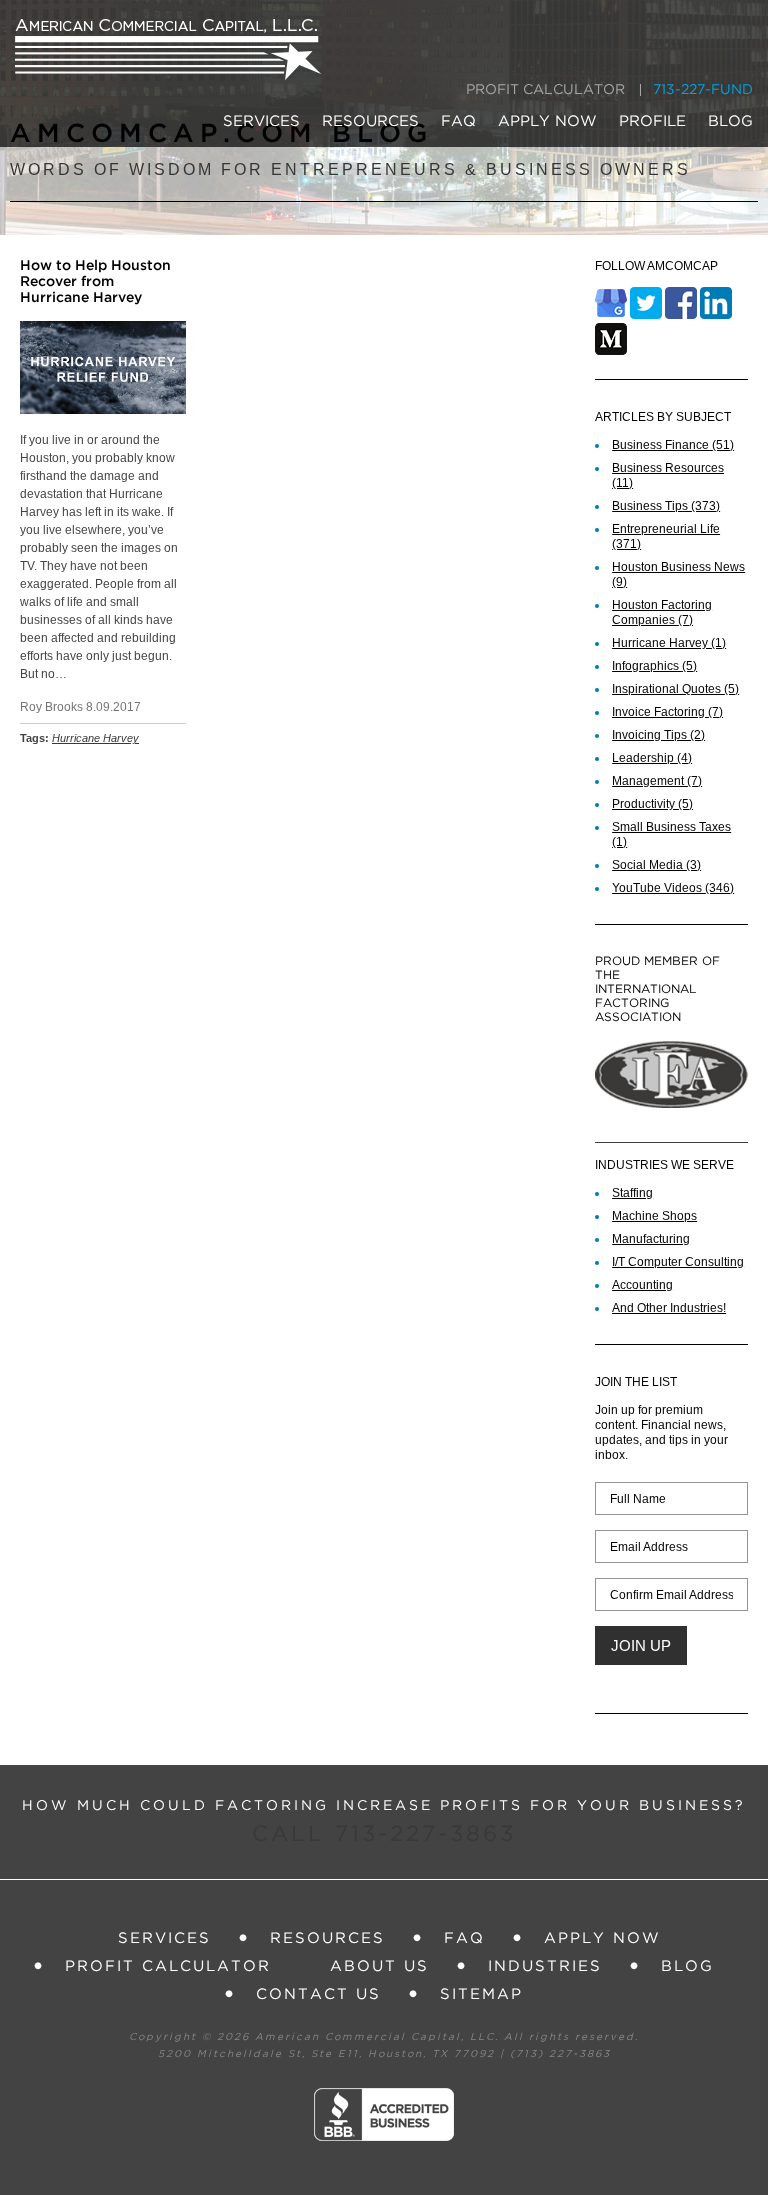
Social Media (656, 865)
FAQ (458, 121)
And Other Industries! (669, 1308)
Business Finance (673, 445)
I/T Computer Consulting (678, 1262)
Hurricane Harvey (95, 738)
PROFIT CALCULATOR (545, 90)
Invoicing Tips (658, 735)
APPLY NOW (547, 121)
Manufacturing (651, 1239)
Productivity (652, 804)
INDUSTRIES (545, 1966)
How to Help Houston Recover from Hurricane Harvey (95, 282)
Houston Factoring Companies (662, 612)
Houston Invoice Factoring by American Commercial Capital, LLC (168, 49)
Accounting (642, 1285)
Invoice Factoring (667, 712)
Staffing (632, 1193)
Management (657, 781)
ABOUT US (379, 1966)
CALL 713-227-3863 (384, 1835)
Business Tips (666, 506)
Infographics (654, 666)
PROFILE (652, 121)
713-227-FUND (703, 90)
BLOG (730, 121)
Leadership (652, 758)
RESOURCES (370, 121)
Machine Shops (654, 1216)
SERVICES (261, 121)
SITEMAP (481, 1994)
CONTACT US (318, 1994)
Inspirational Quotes (675, 689)
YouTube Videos (673, 888)
